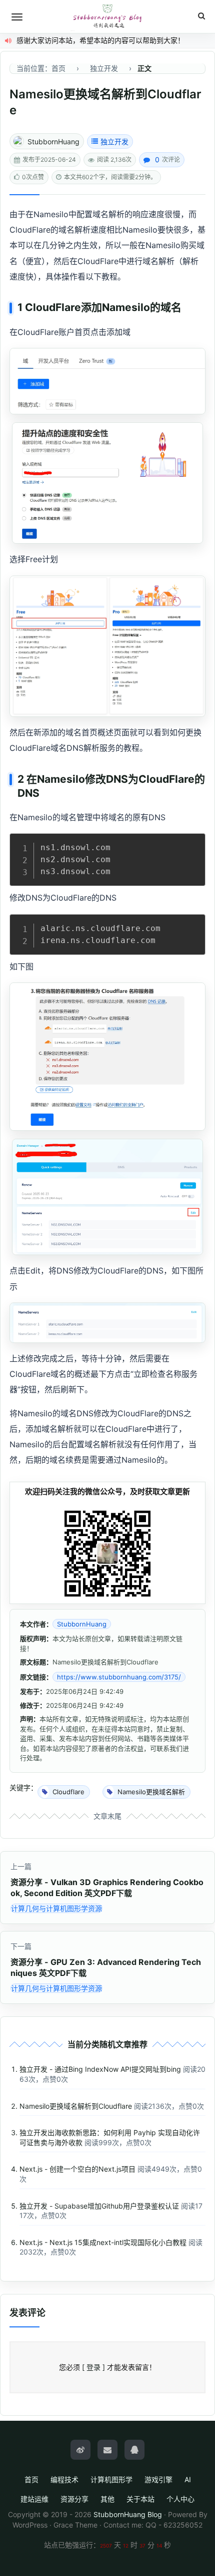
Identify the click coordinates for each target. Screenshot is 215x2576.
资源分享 (74, 2499)
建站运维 (34, 2499)
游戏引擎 (158, 2479)
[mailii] (107, 2450)
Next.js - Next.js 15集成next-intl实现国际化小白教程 (103, 2242)
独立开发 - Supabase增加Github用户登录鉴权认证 (99, 2206)
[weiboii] (80, 2450)
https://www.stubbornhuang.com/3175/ (119, 1677)
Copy (192, 844)
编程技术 (64, 2479)
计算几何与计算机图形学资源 (56, 1908)
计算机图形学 (111, 2479)
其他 (107, 2499)
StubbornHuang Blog (128, 2514)
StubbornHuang (53, 142)
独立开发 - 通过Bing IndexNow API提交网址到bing (100, 2069)
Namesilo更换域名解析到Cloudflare (76, 2106)
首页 (31, 2479)
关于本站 (140, 2499)
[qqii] (134, 2450)
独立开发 (114, 142)
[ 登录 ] (93, 2367)
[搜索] (201, 16)
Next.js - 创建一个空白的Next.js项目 (77, 2169)
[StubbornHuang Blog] (107, 16)
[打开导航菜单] (17, 17)
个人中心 (180, 2499)
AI (188, 2479)
